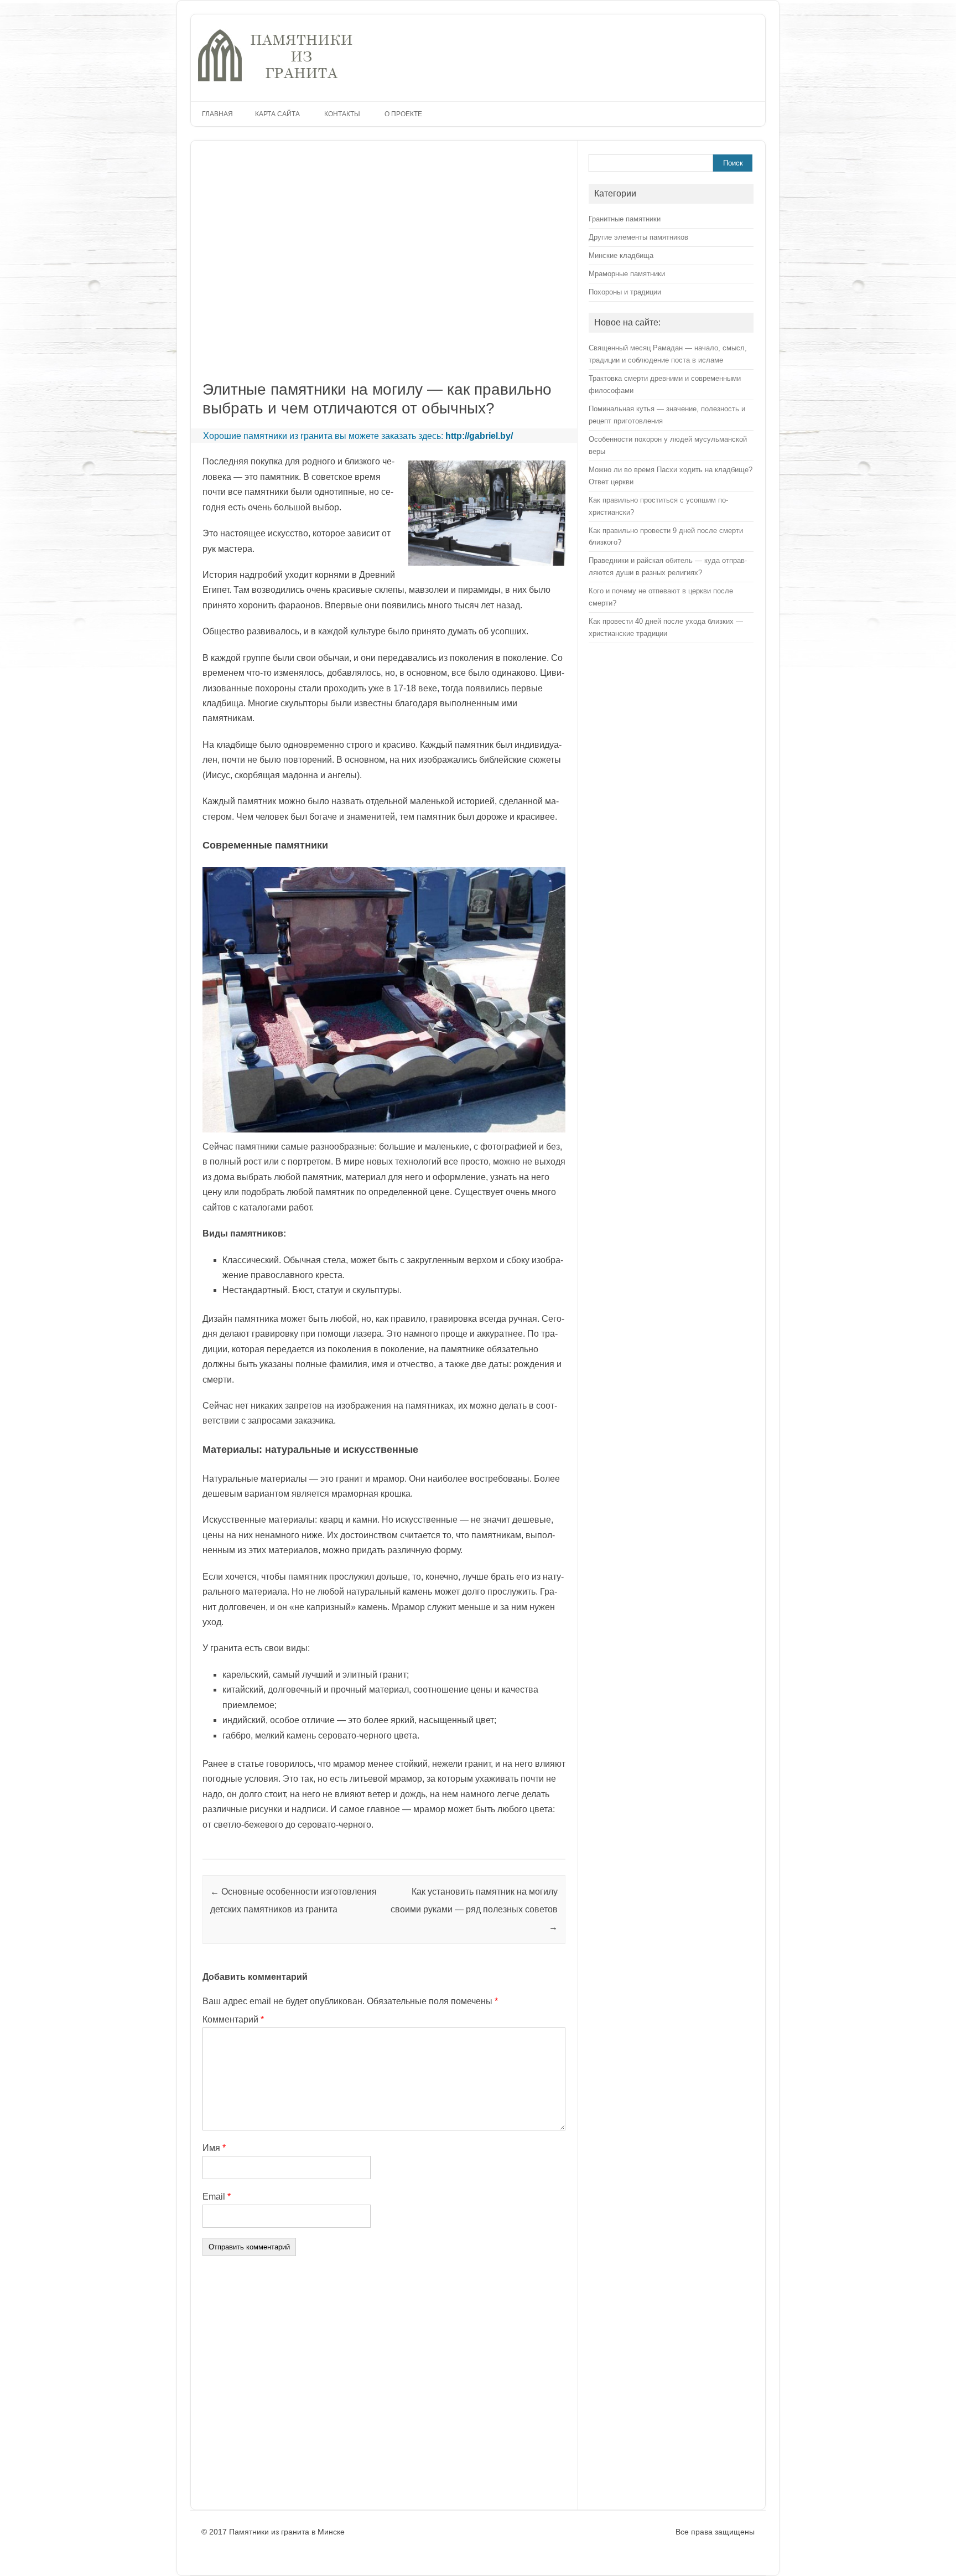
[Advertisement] (363, 268)
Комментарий (233, 2019)
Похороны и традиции (625, 292)
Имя (214, 2148)
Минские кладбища (621, 255)
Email (217, 2197)
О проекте (403, 114)
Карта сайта (277, 114)
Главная (217, 114)
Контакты (342, 114)
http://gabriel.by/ (479, 436)
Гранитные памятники (625, 219)
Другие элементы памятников (638, 237)
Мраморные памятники (627, 274)
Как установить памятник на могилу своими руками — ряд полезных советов (474, 1909)
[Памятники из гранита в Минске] (276, 82)
